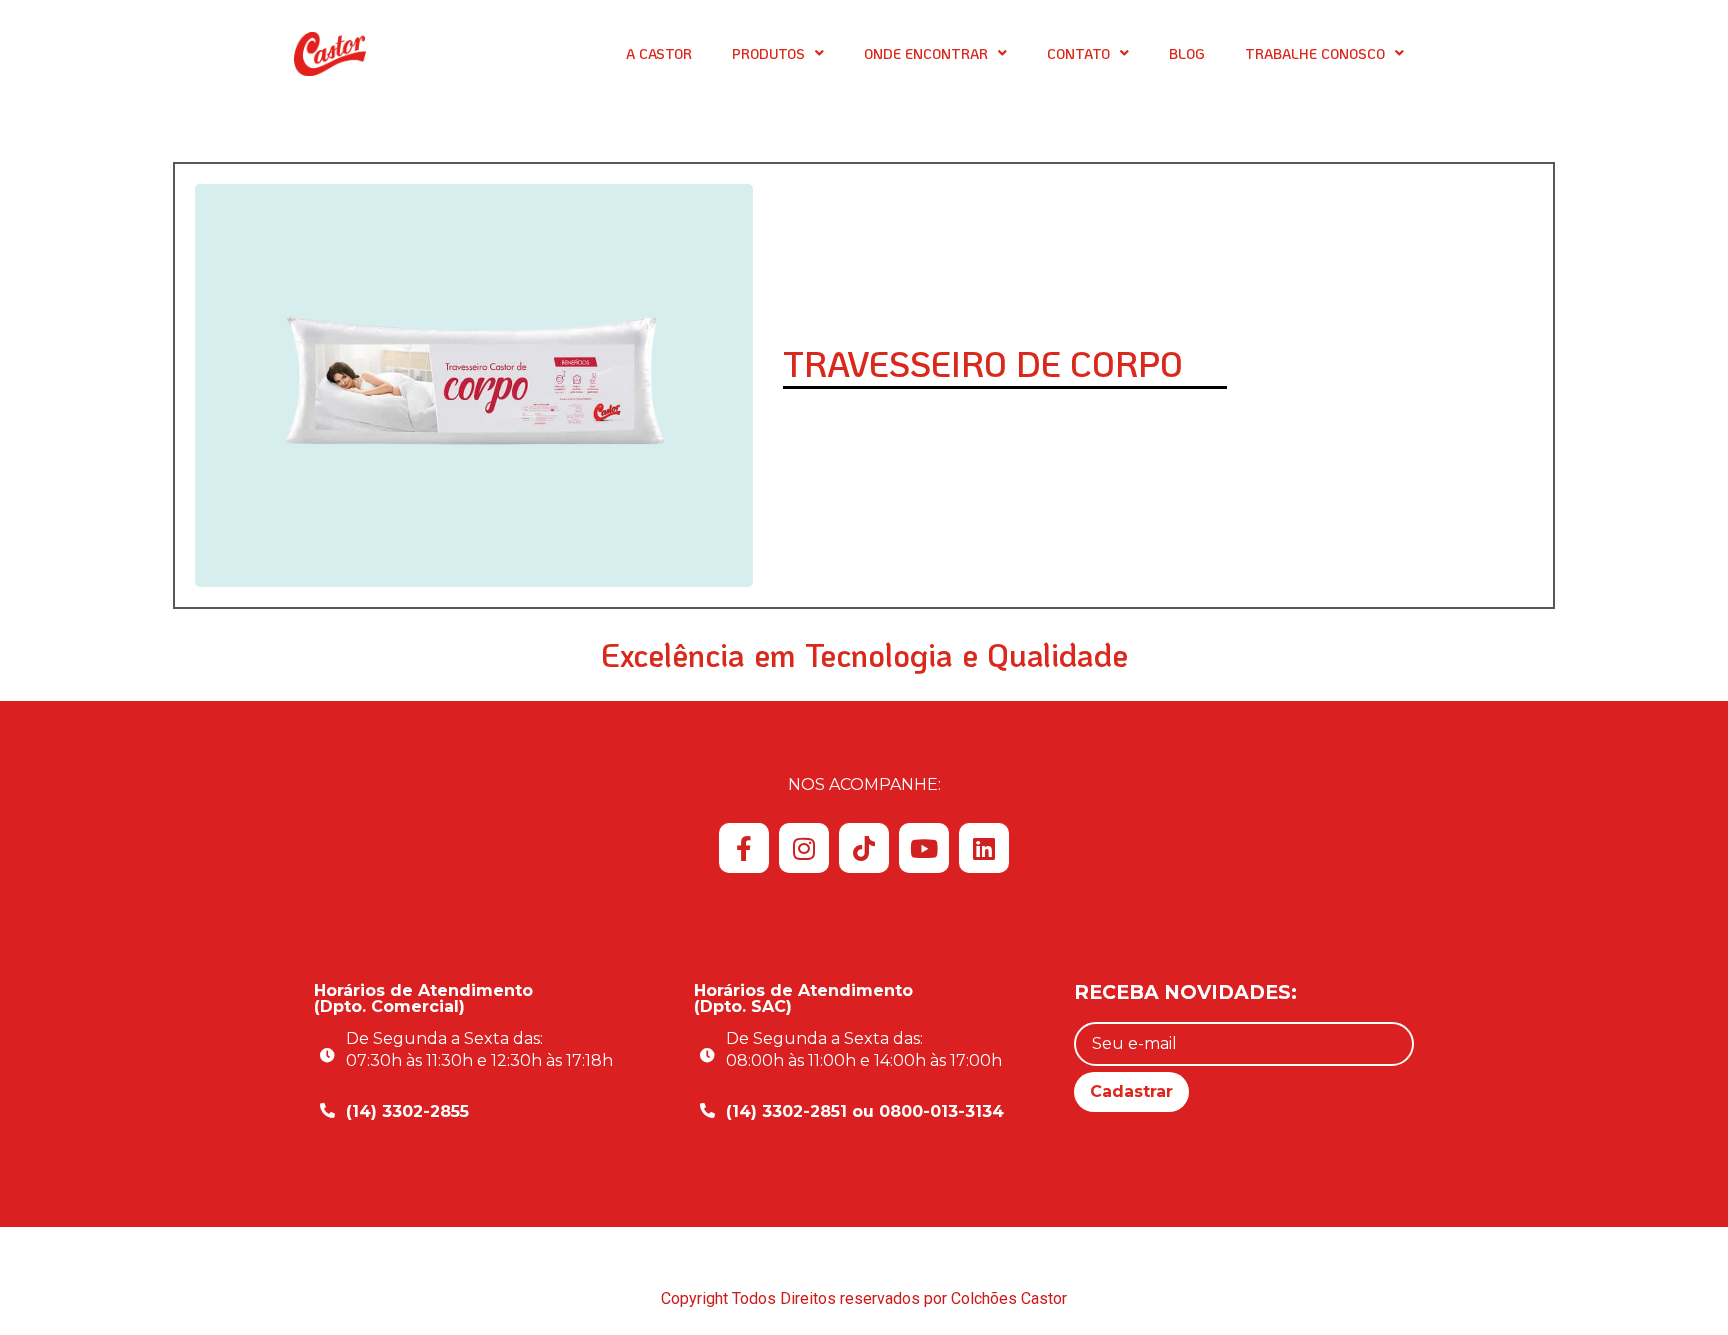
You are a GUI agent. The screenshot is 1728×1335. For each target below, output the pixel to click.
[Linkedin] (984, 848)
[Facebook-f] (744, 848)
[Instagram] (804, 848)
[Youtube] (924, 848)
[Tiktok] (864, 848)
